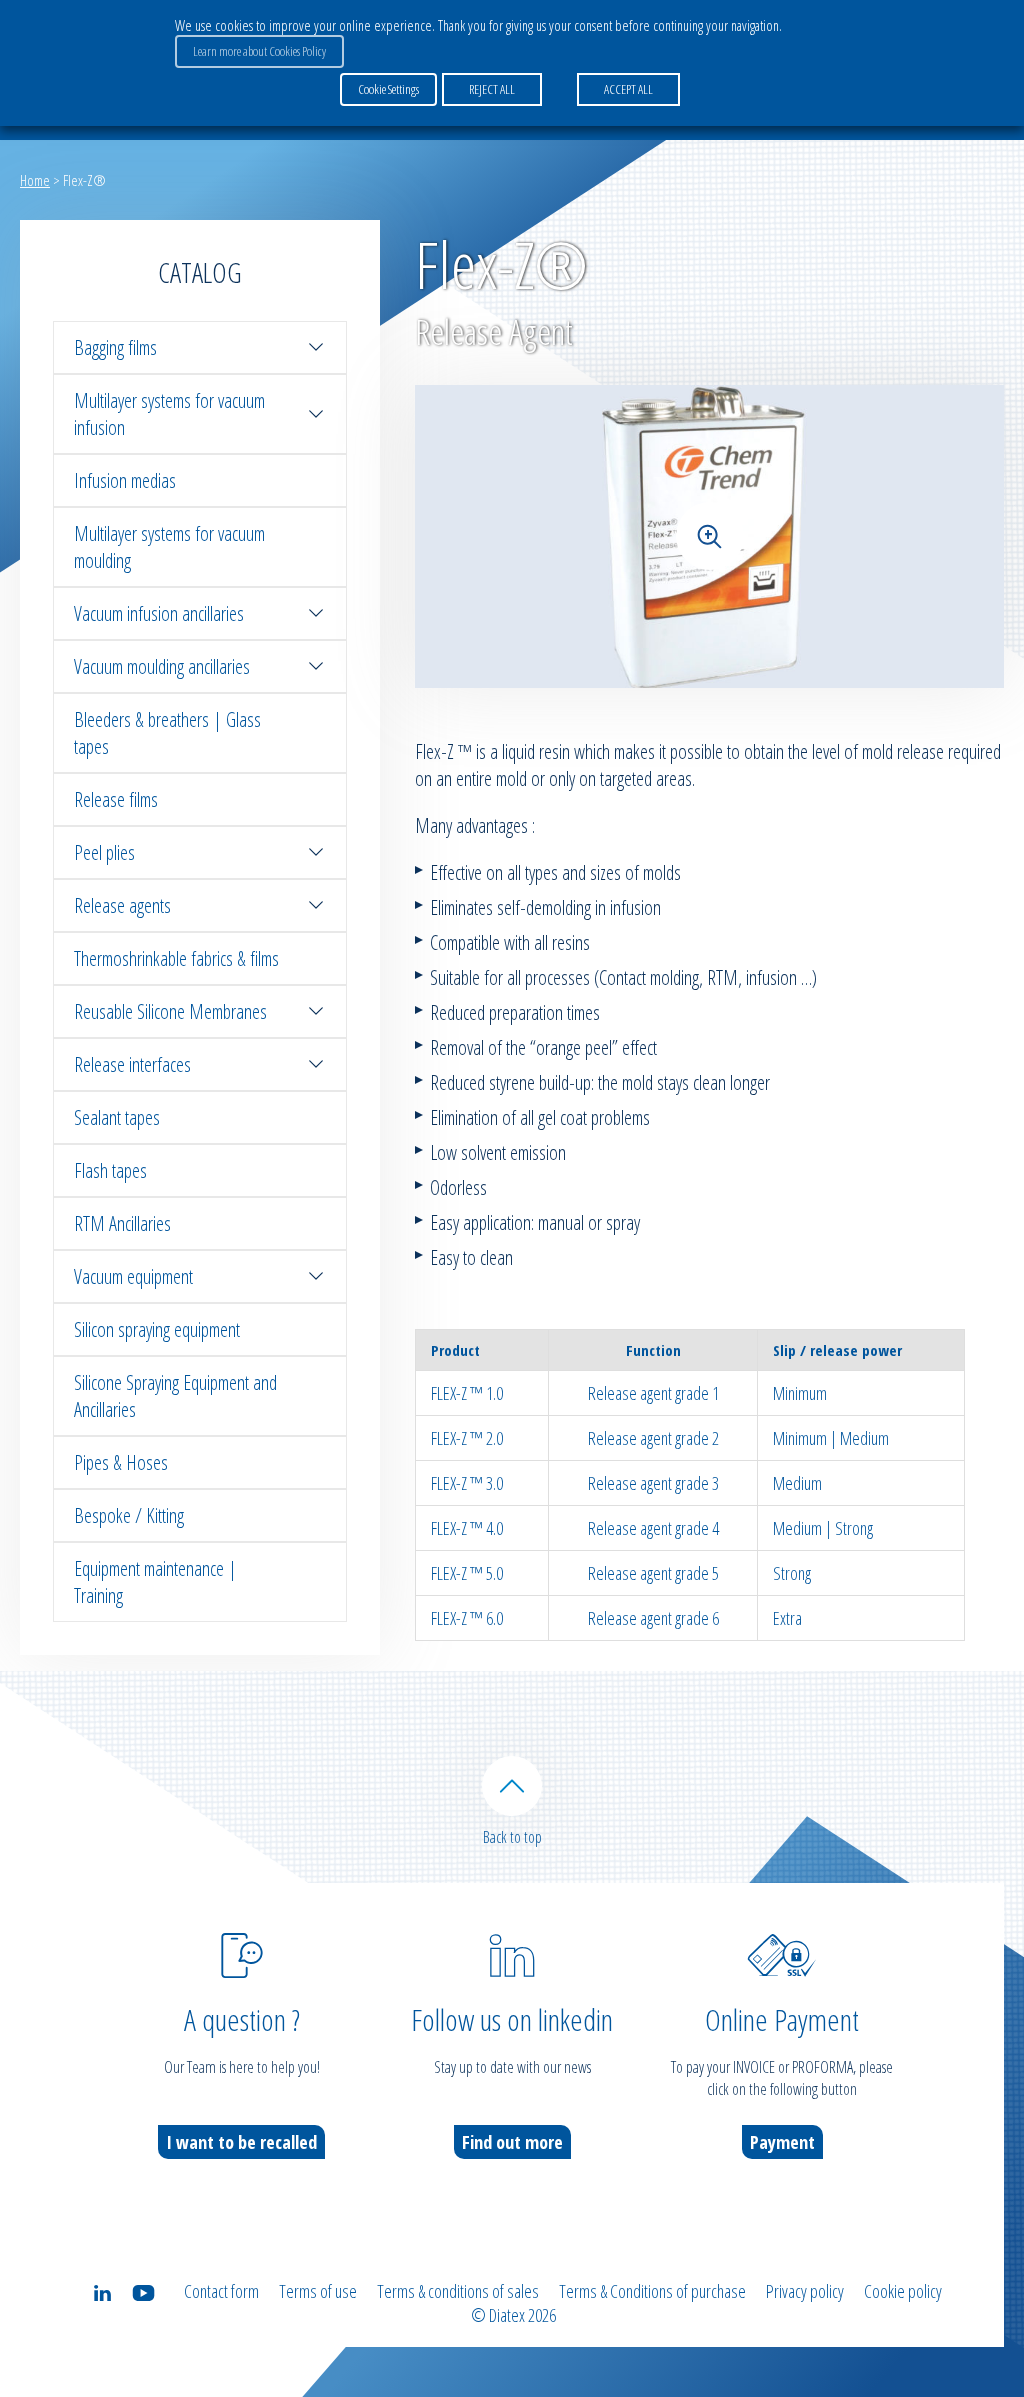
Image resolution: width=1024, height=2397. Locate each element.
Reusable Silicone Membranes (170, 1011)
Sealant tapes (117, 1117)
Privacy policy (805, 2291)
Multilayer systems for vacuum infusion (169, 414)
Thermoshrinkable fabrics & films (176, 958)
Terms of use (318, 2291)
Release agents (122, 905)
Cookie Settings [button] (388, 89)
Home (35, 180)
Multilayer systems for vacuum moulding (169, 547)
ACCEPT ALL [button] (628, 89)
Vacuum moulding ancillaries (162, 666)
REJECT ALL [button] (492, 89)
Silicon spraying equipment (157, 1329)
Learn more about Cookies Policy (259, 51)
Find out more (512, 2142)
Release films (116, 799)
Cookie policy (903, 2291)
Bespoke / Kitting (129, 1515)
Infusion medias (125, 480)
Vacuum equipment (133, 1276)
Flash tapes (110, 1170)
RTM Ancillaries (122, 1223)
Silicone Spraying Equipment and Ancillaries (175, 1396)
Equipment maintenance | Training (155, 1582)
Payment (782, 2142)
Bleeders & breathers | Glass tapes (167, 733)
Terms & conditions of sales (458, 2291)
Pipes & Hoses (121, 1462)
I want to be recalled (241, 2142)
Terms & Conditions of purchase (652, 2291)
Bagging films (115, 347)
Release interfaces (132, 1064)
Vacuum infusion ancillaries (159, 613)
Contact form (221, 2291)
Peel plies (104, 852)
